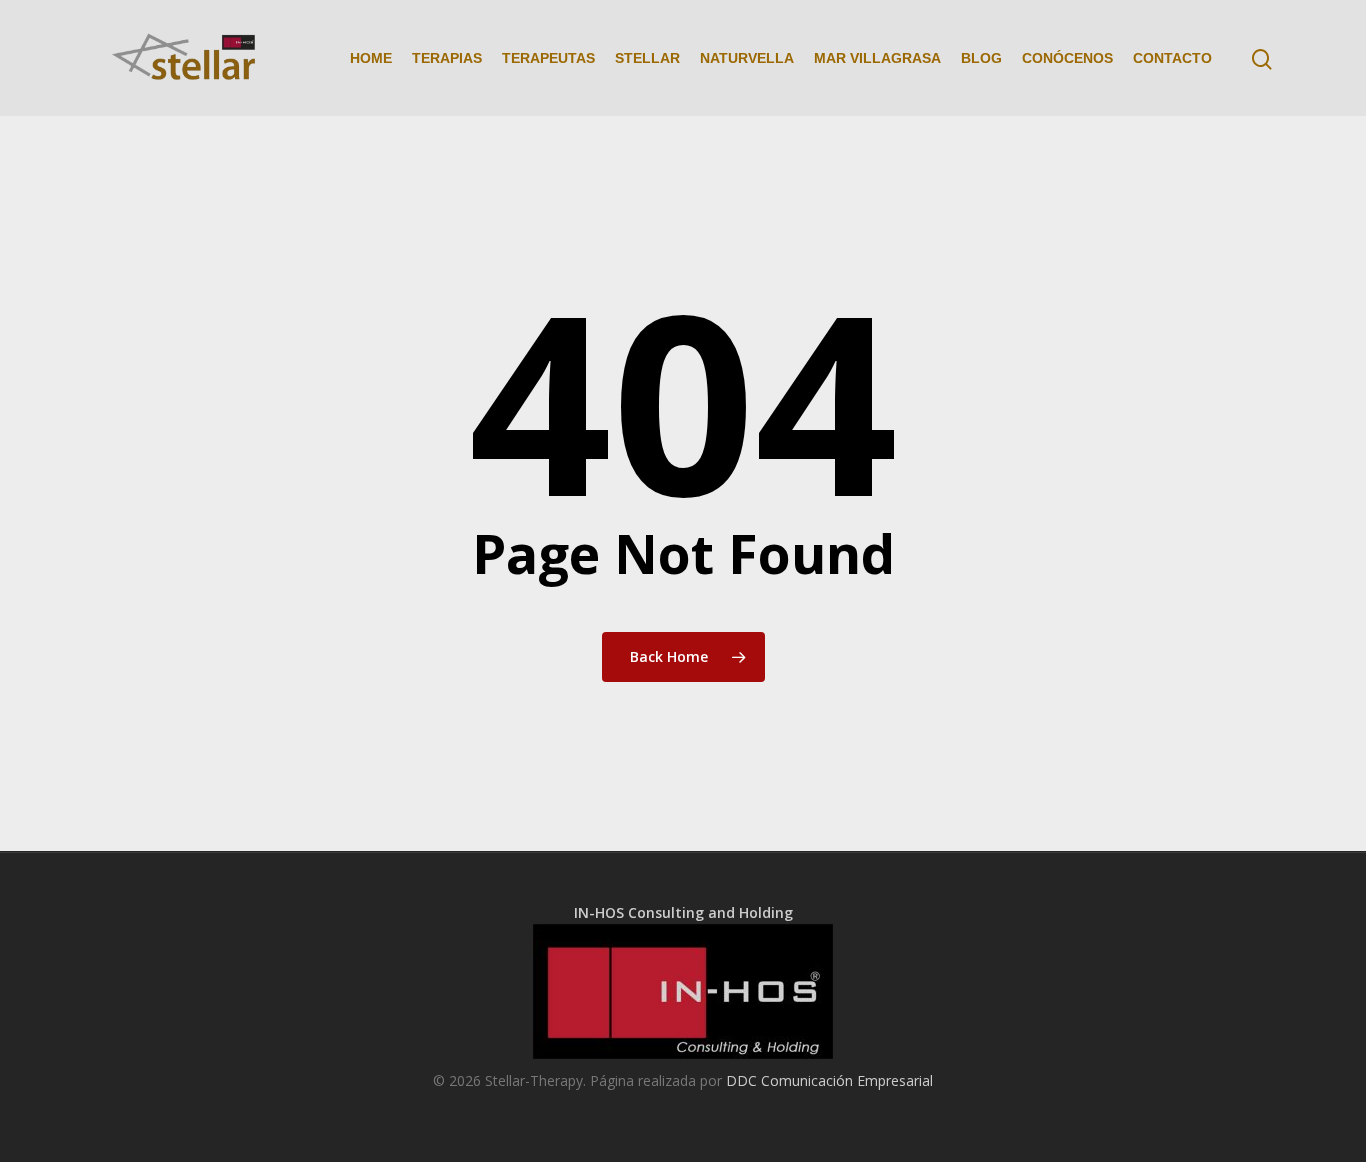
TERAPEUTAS (548, 58)
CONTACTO (1172, 58)
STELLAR (647, 58)
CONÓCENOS (1067, 58)
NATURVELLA (747, 58)
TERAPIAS (447, 58)
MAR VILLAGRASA (877, 58)
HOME (371, 58)
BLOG (981, 58)
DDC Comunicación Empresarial (829, 1080)
